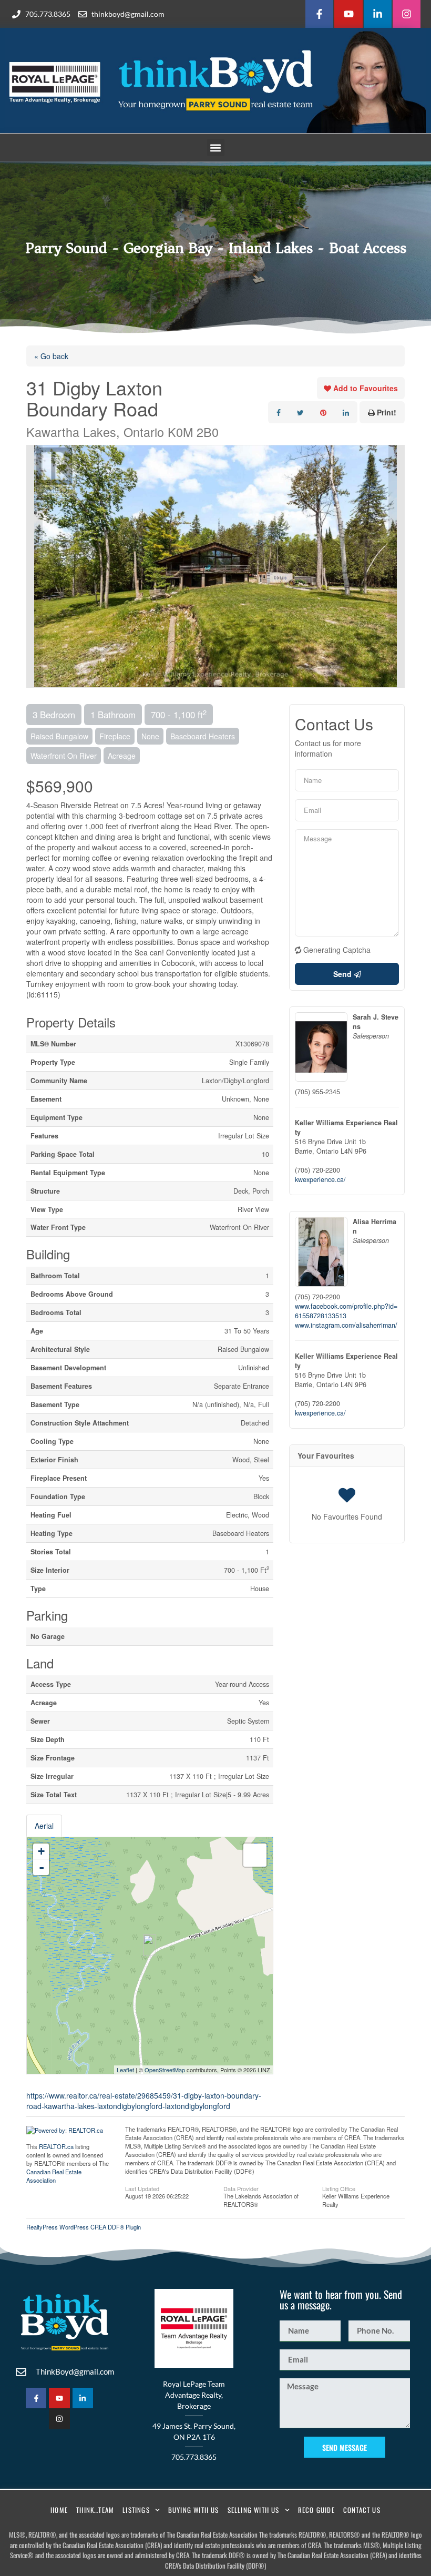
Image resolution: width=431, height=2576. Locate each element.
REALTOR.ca (56, 2146)
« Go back (51, 356)
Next (396, 566)
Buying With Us (194, 2510)
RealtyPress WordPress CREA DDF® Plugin (84, 2227)
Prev (35, 566)
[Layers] (255, 1855)
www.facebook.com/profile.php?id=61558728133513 (346, 1311)
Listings (136, 2510)
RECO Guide (316, 2510)
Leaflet (125, 2070)
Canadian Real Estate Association (54, 2176)
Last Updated (142, 2188)
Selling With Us (254, 2510)
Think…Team (95, 2510)
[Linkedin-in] (378, 14)
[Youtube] (348, 14)
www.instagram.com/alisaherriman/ (346, 1325)
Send (343, 974)
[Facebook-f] (319, 14)
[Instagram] (407, 14)
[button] (216, 147)
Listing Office (339, 2188)
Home (59, 2510)
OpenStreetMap (165, 2070)
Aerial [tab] (44, 1826)
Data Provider (241, 2188)
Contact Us (362, 2510)
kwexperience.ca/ (320, 1179)
